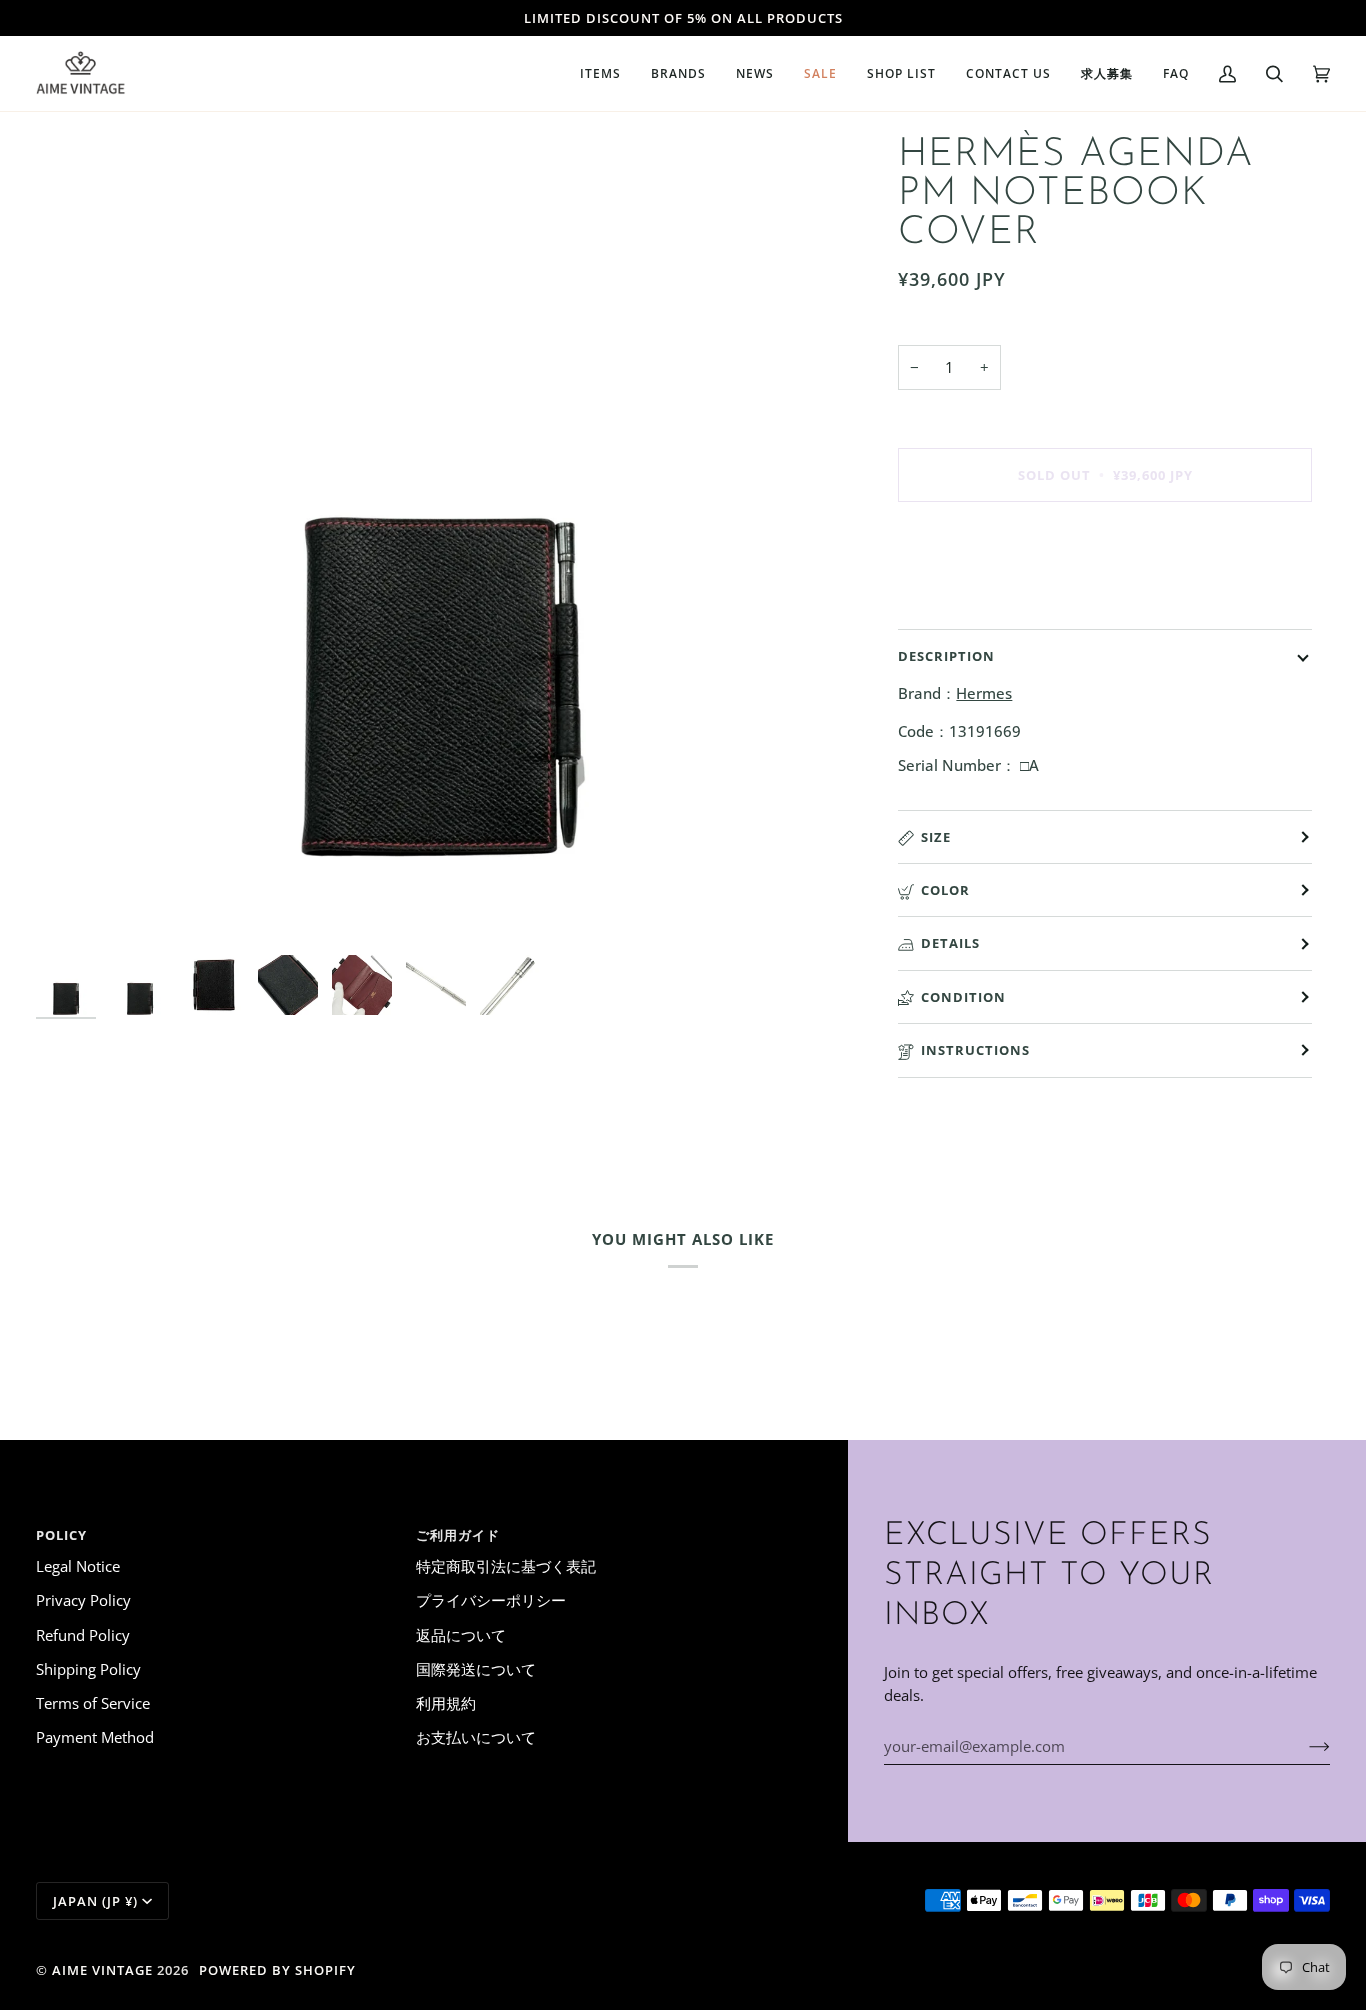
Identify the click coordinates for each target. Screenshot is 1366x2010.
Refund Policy (83, 1635)
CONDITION (963, 997)
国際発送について (476, 1669)
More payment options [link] (976, 597)
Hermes (984, 693)
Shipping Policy (88, 1669)
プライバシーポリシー (491, 1600)
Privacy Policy (83, 1600)
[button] (600, 73)
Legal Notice (78, 1566)
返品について (461, 1635)
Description (946, 656)
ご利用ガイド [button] (458, 1535)
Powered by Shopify (277, 1970)
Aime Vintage (102, 1970)
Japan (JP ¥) (95, 1901)
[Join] (1303, 1746)
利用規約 (446, 1703)
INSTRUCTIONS (975, 1050)
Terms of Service (93, 1703)
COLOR (945, 890)
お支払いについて (476, 1737)
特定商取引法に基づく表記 (506, 1566)
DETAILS (950, 943)
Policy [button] (61, 1535)
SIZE (936, 837)
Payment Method (95, 1737)
